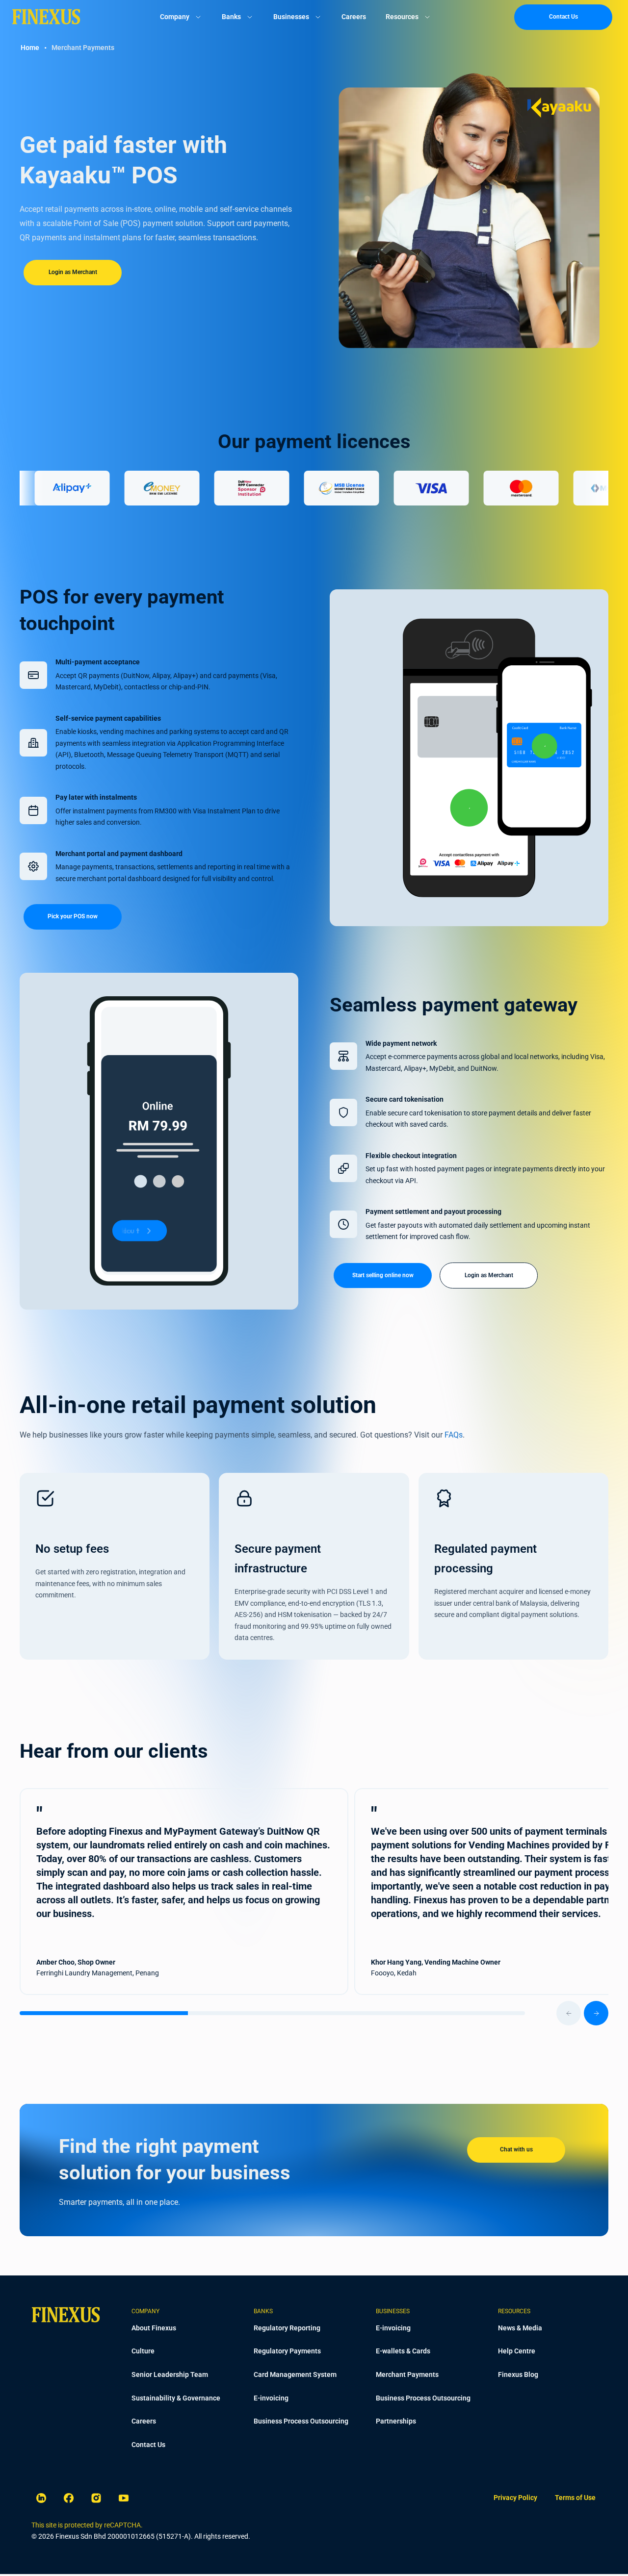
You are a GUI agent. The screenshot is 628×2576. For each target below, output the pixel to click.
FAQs (454, 1435)
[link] (515, 2498)
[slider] (314, 2013)
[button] (33, 675)
